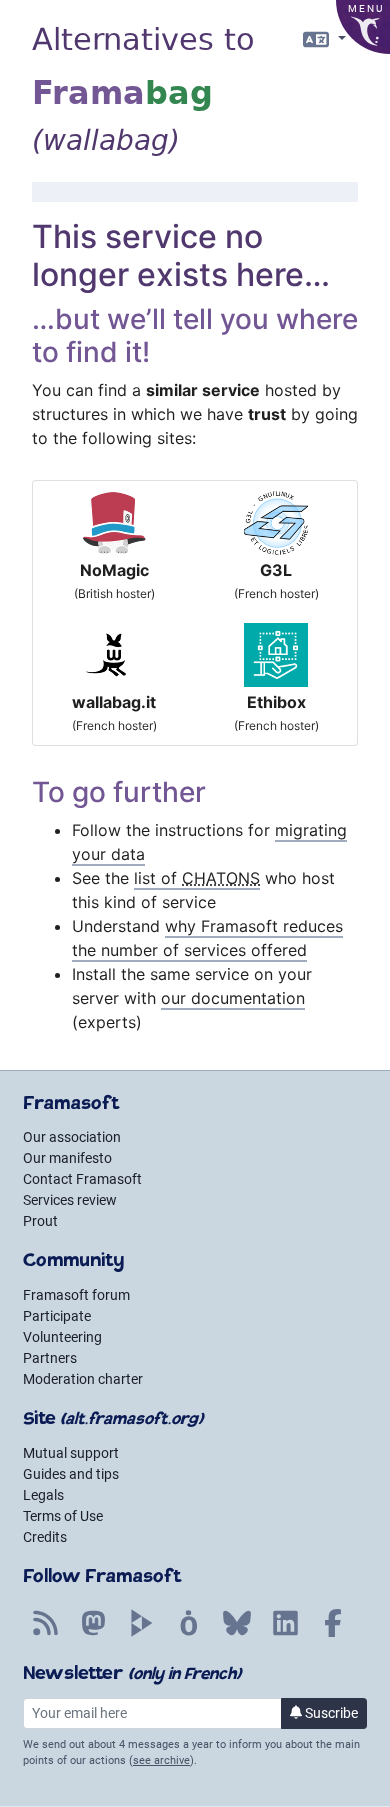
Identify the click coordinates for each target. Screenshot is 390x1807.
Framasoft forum (76, 1295)
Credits (45, 1537)
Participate (57, 1316)
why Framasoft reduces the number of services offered (207, 938)
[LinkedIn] (285, 1634)
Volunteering (62, 1337)
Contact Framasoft (82, 1179)
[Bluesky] (237, 1634)
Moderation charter (83, 1379)
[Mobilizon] (189, 1634)
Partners (50, 1358)
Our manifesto (67, 1158)
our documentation (233, 998)
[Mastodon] (93, 1634)
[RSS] (45, 1634)
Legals (43, 1495)
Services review (70, 1200)
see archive (161, 1760)
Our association (72, 1137)
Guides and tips (71, 1474)
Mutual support (71, 1453)
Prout (40, 1221)
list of (197, 878)
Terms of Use (63, 1516)
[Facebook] (333, 1634)
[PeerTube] (141, 1634)
